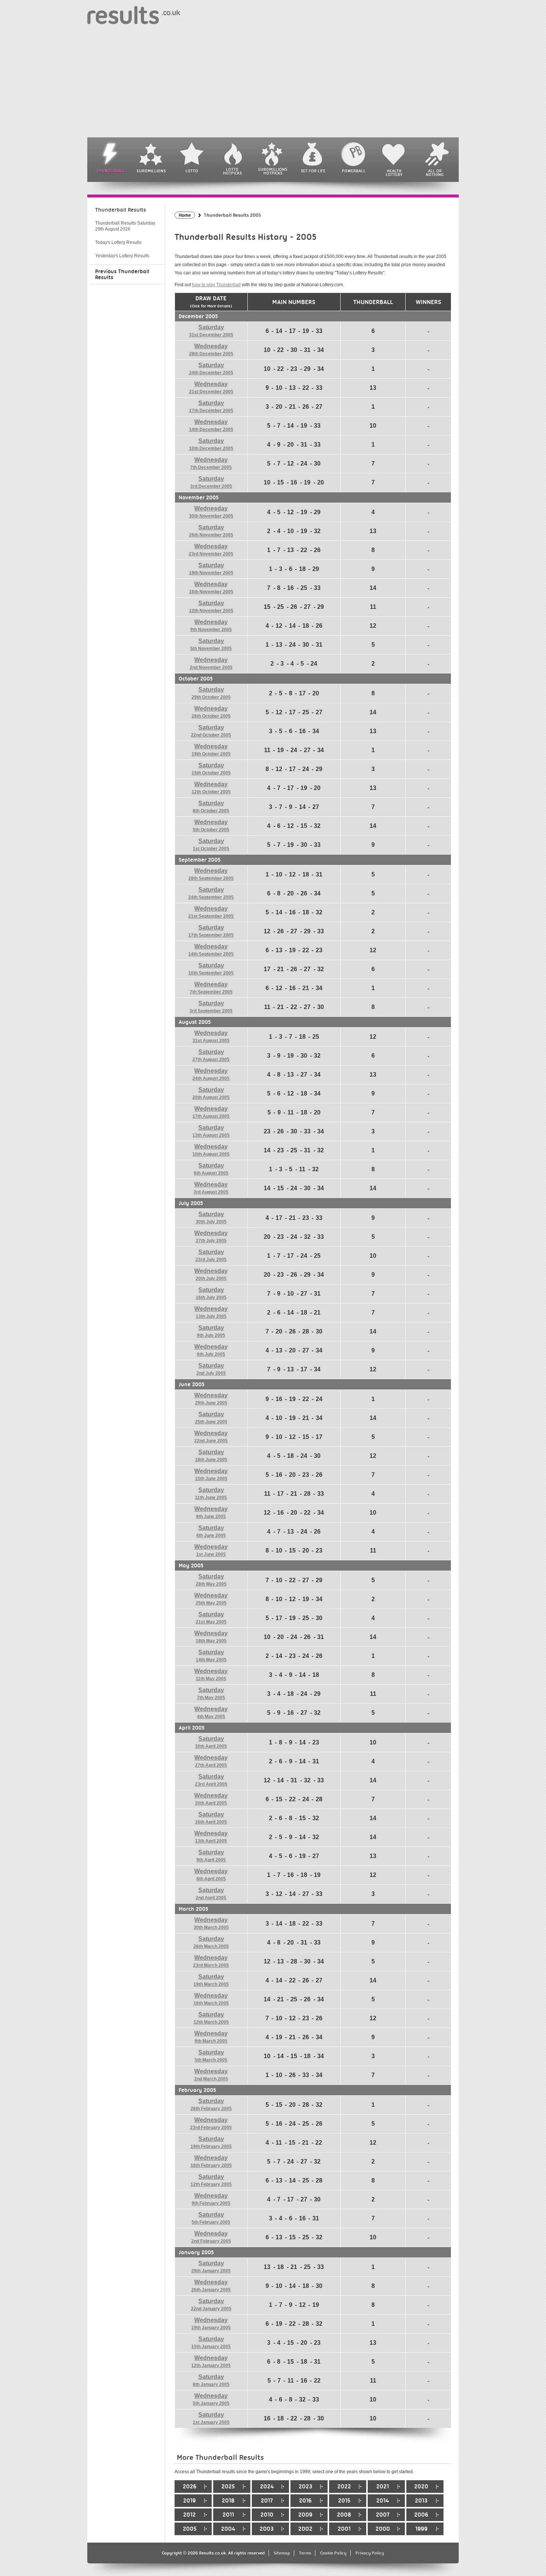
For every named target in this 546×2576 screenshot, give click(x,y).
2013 (421, 2501)
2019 (189, 2501)
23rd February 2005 (211, 2123)
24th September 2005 (211, 893)
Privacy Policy (370, 2553)
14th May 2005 (211, 1656)
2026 (190, 2487)
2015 (344, 2501)
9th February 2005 (211, 2199)
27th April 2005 (211, 1761)
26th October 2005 (211, 712)
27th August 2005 (211, 1055)
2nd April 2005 (211, 1894)
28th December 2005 (211, 350)
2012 (189, 2515)
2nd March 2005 (211, 2075)
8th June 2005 (211, 1512)
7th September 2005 (211, 988)
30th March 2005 (211, 1923)
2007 (383, 2515)
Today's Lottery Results (118, 242)
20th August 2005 (211, 1093)
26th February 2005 (211, 2105)
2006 (421, 2515)
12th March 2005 (211, 2018)
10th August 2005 (211, 1150)
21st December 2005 (211, 388)
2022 (344, 2487)
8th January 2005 (211, 2380)
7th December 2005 (211, 463)
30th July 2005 (211, 1218)
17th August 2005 (211, 1112)
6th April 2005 (211, 1875)
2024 (267, 2487)
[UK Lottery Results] (134, 15)
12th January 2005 (211, 2361)
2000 (383, 2529)
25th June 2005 (211, 1418)
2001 (344, 2529)
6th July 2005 (211, 1350)
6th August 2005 (211, 1169)
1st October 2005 (211, 845)
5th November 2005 (211, 644)
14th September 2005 (211, 950)
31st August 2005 (211, 1036)
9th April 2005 (211, 1856)
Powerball (354, 171)
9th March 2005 (211, 2037)
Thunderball (111, 171)
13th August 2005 (211, 1131)
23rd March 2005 (211, 1961)
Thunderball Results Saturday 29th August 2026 (125, 226)
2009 (305, 2515)
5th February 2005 (211, 2218)
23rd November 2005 (211, 550)
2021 (383, 2487)
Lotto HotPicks (232, 171)
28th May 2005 (211, 1580)
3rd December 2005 (211, 482)
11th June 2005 (211, 1493)
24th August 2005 (211, 1074)
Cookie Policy (333, 2553)
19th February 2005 (211, 2142)
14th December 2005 (211, 425)
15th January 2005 (211, 2342)
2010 (267, 2515)
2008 (344, 2515)
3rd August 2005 (211, 1188)
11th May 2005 (211, 1675)
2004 (228, 2529)
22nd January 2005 (211, 2305)
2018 (228, 2501)
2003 (267, 2529)
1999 (421, 2529)
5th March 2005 (211, 2056)
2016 (305, 2501)
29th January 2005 (211, 2267)
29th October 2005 (211, 693)
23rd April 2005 (211, 1780)
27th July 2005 (211, 1237)
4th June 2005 (211, 1531)
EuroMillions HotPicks (273, 171)
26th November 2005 (211, 531)
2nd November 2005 (211, 663)
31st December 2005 (211, 331)
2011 (228, 2515)
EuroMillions (151, 171)
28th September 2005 (211, 874)
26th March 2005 (211, 1942)
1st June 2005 (211, 1550)
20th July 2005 (211, 1274)
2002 (305, 2529)
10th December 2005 (211, 444)
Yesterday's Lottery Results (122, 256)
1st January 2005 (211, 2418)
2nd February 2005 (211, 2237)
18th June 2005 (211, 1456)
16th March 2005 (211, 1999)
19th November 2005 (211, 569)
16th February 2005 (211, 2161)
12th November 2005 (211, 607)
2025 (228, 2487)
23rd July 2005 (211, 1256)
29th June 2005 (211, 1399)
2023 (305, 2487)
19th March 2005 (211, 1980)
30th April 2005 (211, 1742)
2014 (383, 2501)
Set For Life (313, 171)
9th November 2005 (211, 626)
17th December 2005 (211, 407)
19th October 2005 (211, 750)
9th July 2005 (211, 1331)
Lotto (192, 171)
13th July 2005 (211, 1312)
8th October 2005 (211, 807)
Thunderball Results (121, 210)
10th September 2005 (211, 969)
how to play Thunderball (216, 285)
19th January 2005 (211, 2324)
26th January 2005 (211, 2286)
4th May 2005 (211, 1713)
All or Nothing (435, 173)
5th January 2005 (211, 2399)
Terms (305, 2553)
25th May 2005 (211, 1599)
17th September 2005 (211, 931)
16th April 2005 (211, 1818)
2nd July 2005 (211, 1369)
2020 (421, 2487)
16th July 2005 (211, 1293)
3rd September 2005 (211, 1007)
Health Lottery (394, 173)
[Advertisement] (273, 82)
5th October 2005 (211, 826)
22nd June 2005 (211, 1437)
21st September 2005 (211, 912)
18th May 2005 (211, 1637)
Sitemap (282, 2553)
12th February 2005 (211, 2180)
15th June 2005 (211, 1475)
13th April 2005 (211, 1837)
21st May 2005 (211, 1618)
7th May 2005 (211, 1694)
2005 (190, 2529)
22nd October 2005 (211, 731)
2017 (267, 2501)
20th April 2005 (211, 1799)
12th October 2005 (211, 788)
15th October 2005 (211, 769)
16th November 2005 (211, 588)
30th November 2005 (211, 512)
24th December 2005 (211, 369)
